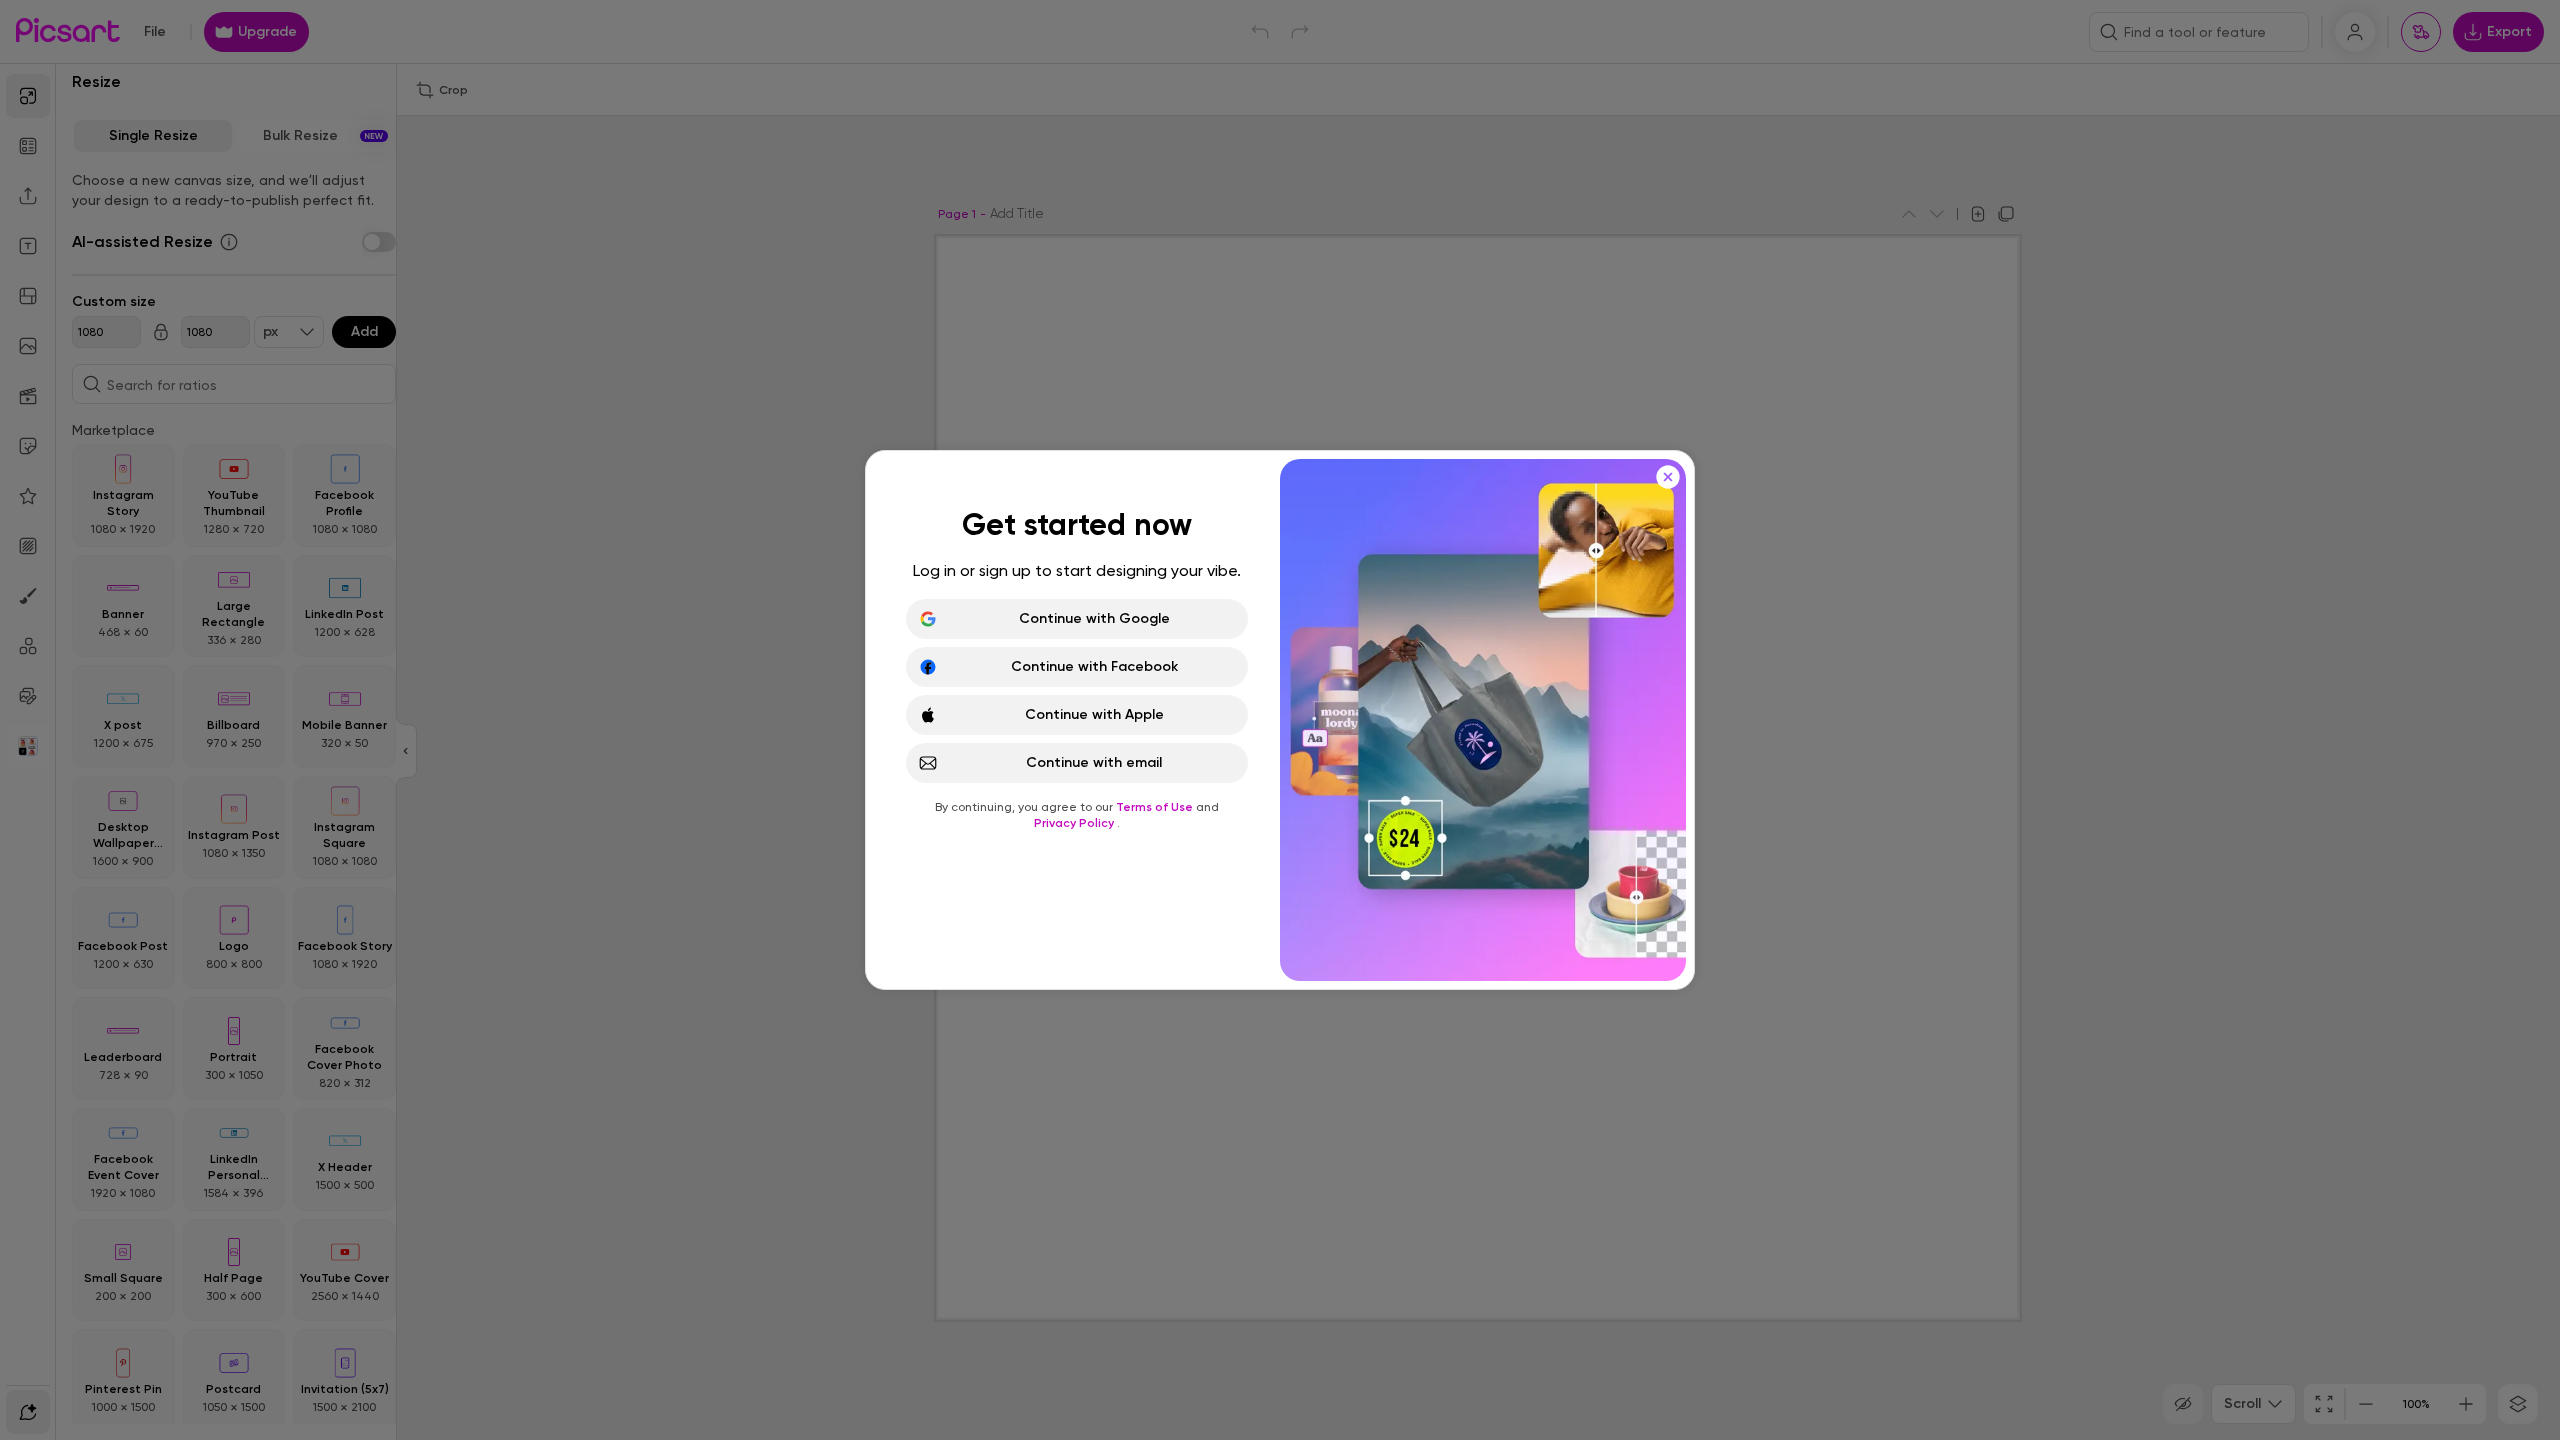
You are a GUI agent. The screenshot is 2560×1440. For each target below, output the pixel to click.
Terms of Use (1156, 807)
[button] (1280, 720)
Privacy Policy (1075, 823)
